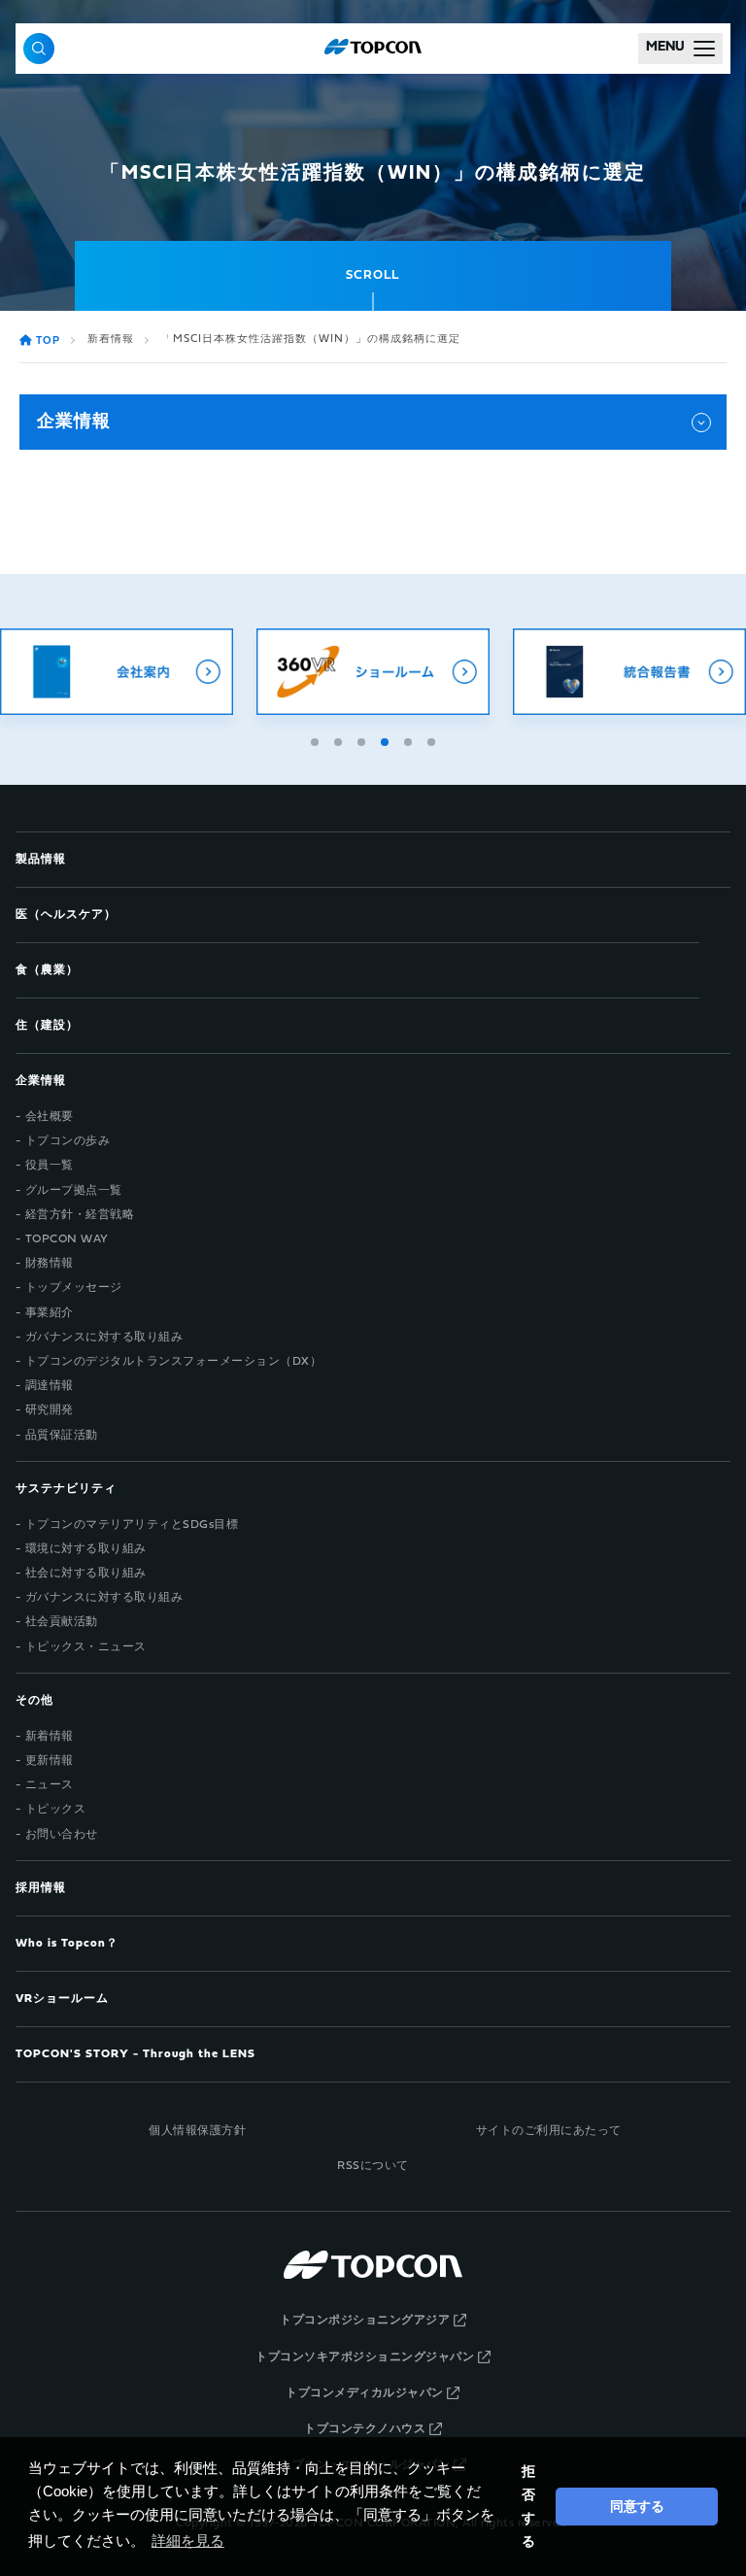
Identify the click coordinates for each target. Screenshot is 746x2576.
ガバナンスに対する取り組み (104, 1338)
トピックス (56, 1810)
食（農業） (47, 970)
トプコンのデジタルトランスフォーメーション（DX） (174, 1362)
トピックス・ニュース (86, 1647)
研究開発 (50, 1410)
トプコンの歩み (68, 1141)
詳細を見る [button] (188, 2541)
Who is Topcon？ (67, 1944)
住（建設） (47, 1026)
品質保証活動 (62, 1436)
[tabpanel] (373, 672)
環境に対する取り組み (86, 1549)
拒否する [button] (528, 2506)
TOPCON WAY (67, 1239)
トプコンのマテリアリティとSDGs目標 (132, 1525)
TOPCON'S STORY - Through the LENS (136, 2054)
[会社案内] (117, 672)
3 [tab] (363, 739)
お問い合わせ (62, 1835)
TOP (48, 341)
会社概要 (50, 1117)
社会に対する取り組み (86, 1574)
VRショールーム (62, 1999)
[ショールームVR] (373, 672)
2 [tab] (340, 739)
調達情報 (50, 1386)
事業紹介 (50, 1313)
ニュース (50, 1785)
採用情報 (41, 1888)
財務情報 (50, 1264)
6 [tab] (433, 739)
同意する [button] (637, 2506)
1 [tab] (317, 739)
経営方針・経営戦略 (80, 1215)
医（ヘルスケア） (66, 915)
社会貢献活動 (62, 1622)
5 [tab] (410, 739)
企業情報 (74, 422)
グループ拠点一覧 (74, 1191)
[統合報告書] (629, 672)
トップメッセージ (74, 1288)
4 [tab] (387, 739)
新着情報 (111, 339)
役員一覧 (50, 1166)
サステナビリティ (66, 1489)
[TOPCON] (373, 49)
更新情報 (50, 1761)
